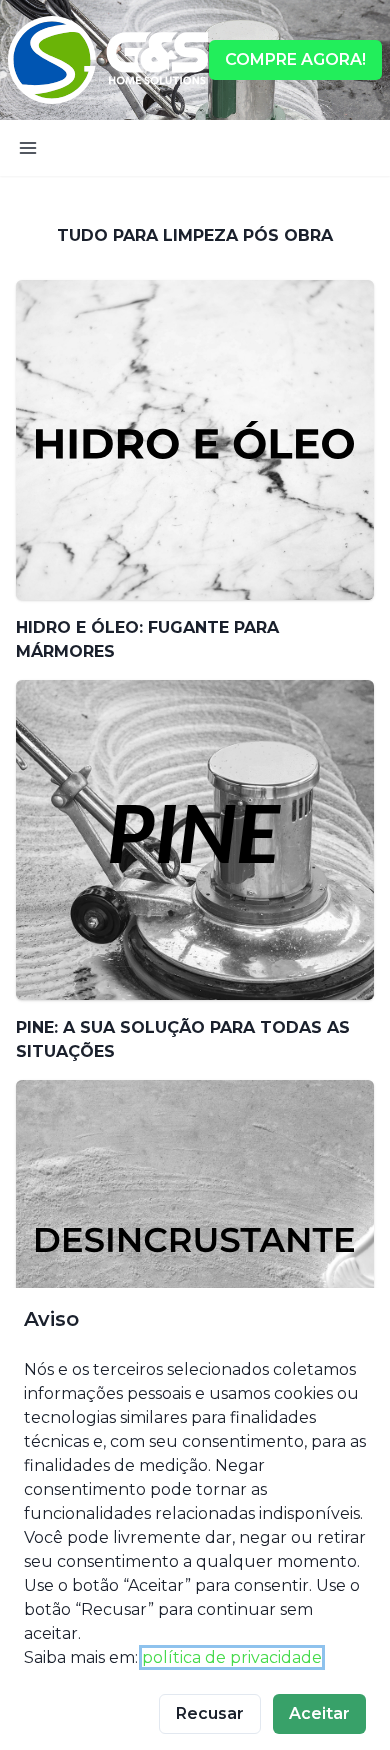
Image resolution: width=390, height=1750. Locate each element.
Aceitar (319, 1713)
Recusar (210, 1713)
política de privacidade (232, 1657)
